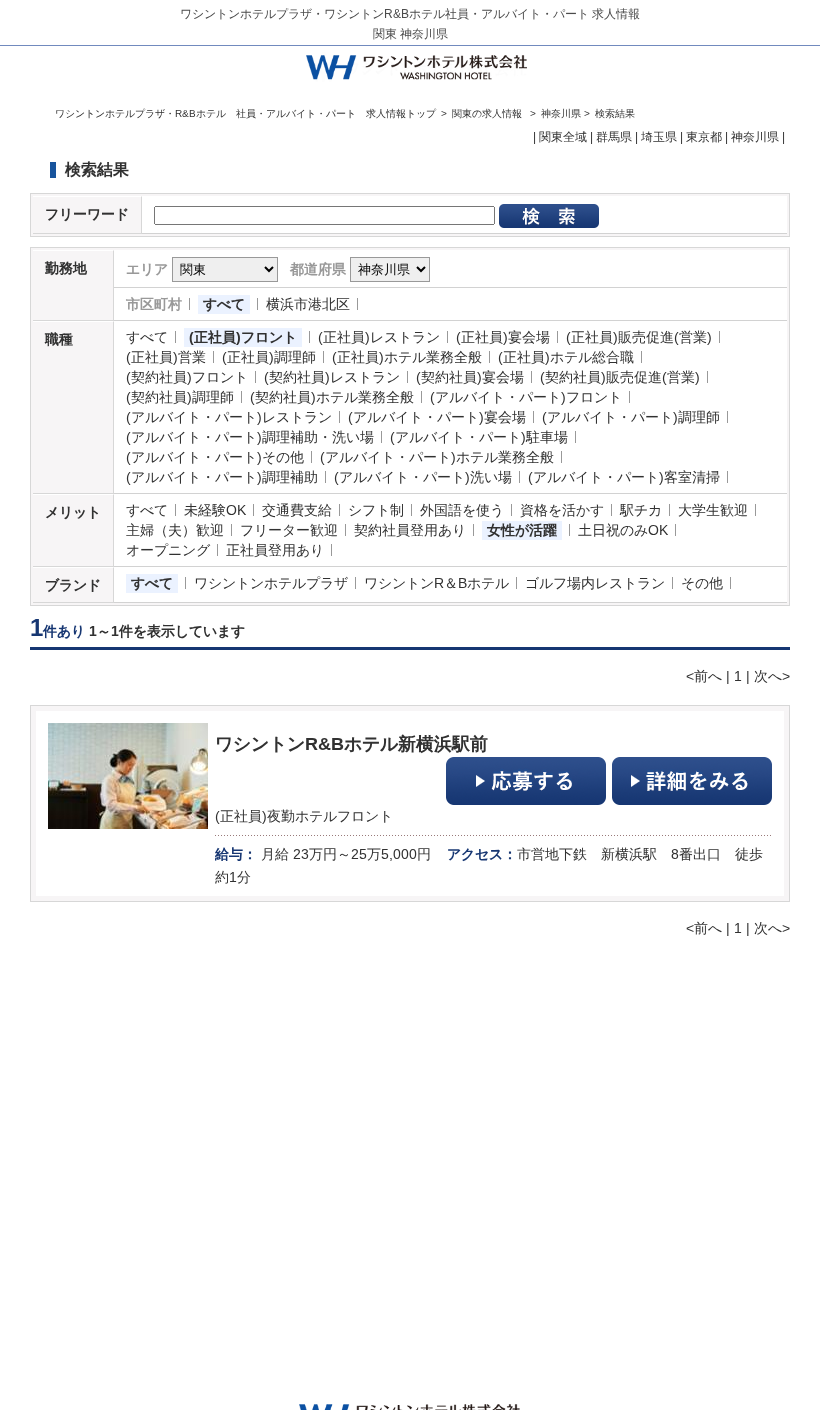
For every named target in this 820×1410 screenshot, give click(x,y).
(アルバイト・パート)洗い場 (423, 477)
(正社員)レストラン (379, 337)
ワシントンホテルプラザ (271, 583)
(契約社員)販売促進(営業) (620, 377)
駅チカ (641, 510)
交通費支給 (297, 510)
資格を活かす (562, 510)
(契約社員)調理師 (180, 397)
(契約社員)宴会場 (470, 377)
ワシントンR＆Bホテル (436, 583)
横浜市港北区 (308, 304)
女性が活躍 (522, 530)
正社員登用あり (275, 550)
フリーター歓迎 (289, 530)
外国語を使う (462, 510)
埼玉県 (659, 137)
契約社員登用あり (410, 530)
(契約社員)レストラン (332, 377)
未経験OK (215, 510)
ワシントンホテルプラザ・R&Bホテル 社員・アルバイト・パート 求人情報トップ (245, 113)
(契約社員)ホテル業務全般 (332, 397)
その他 (702, 583)
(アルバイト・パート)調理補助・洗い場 (250, 437)
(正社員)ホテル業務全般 (407, 357)
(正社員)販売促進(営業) (639, 337)
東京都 (704, 137)
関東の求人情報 (488, 113)
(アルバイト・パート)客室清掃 (624, 477)
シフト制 (376, 510)
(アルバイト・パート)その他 (215, 457)
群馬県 (614, 137)
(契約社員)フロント (187, 377)
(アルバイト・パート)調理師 (631, 417)
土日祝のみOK (623, 530)
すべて (224, 304)
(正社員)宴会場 (503, 337)
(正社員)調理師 (269, 357)
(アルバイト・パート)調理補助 (222, 477)
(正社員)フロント (243, 337)
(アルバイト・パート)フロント (526, 397)
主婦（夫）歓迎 (175, 530)
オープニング (168, 550)
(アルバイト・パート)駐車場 (479, 437)
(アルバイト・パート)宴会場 (437, 417)
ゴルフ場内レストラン (595, 583)
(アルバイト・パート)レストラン (229, 417)
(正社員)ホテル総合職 (566, 357)
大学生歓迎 (713, 510)
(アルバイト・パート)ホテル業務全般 (437, 457)
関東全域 (563, 137)
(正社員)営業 (166, 357)
